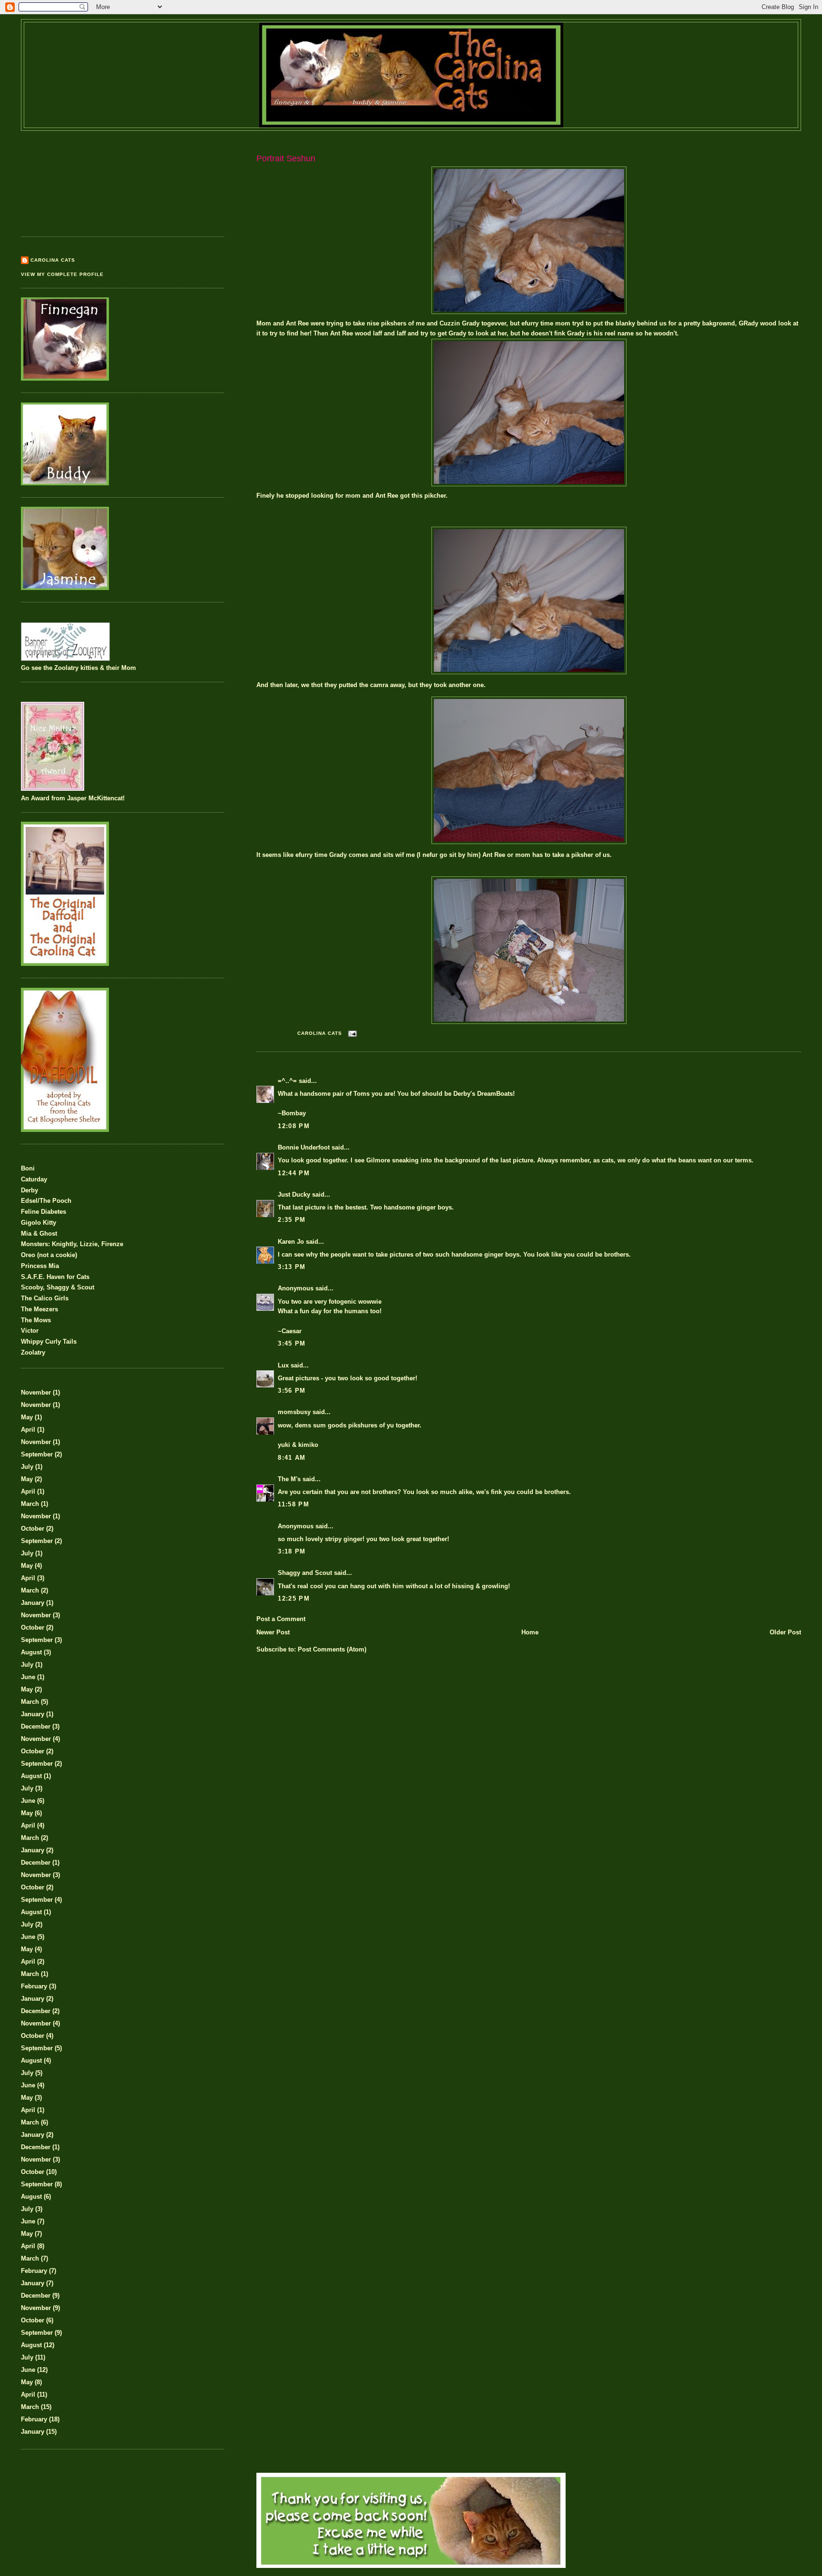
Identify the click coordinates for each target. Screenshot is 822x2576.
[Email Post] (352, 1033)
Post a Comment (281, 1619)
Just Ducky (294, 1195)
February (34, 1986)
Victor (30, 1331)
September (37, 1454)
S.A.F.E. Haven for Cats (55, 1277)
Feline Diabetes (44, 1212)
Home (530, 1632)
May (27, 1417)
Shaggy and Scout (305, 1573)
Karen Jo (291, 1242)
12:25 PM (294, 1598)
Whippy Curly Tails (49, 1342)
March (30, 1504)
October (33, 1529)
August (31, 1652)
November (36, 1392)
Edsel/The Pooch (46, 1201)
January (33, 1603)
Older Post (785, 1632)
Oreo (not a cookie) (49, 1255)
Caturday (34, 1179)
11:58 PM (293, 1504)
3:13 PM (292, 1267)
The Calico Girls (45, 1298)
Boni (28, 1168)
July (27, 1467)
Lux (283, 1365)
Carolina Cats (53, 260)
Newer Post (273, 1632)
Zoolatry (33, 1352)
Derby (29, 1190)
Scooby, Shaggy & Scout (58, 1287)
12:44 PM (294, 1173)
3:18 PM (292, 1551)
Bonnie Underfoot (304, 1147)
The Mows (36, 1320)
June (28, 1677)
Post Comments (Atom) (332, 1649)
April (28, 1430)
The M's (289, 1479)
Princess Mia (40, 1266)
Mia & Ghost (39, 1234)
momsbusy (294, 1412)
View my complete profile (62, 274)
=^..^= (287, 1081)
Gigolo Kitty (39, 1223)
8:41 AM (292, 1458)
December (36, 1726)
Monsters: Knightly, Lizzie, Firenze (72, 1244)
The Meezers (39, 1309)
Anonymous (296, 1288)
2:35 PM (292, 1220)
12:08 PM (294, 1126)
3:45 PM (292, 1343)
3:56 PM (292, 1391)
